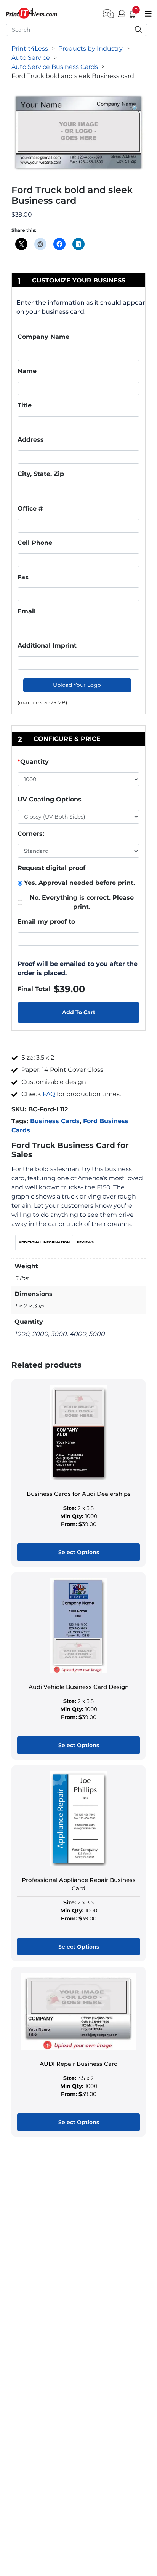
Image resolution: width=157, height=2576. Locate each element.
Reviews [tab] (85, 1242)
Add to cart (79, 1012)
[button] (136, 109)
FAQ (49, 1094)
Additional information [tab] (44, 1242)
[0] (129, 13)
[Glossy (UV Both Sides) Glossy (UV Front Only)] (78, 817)
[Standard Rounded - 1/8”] (78, 851)
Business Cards (55, 1121)
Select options (79, 1552)
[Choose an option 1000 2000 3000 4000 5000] (78, 781)
